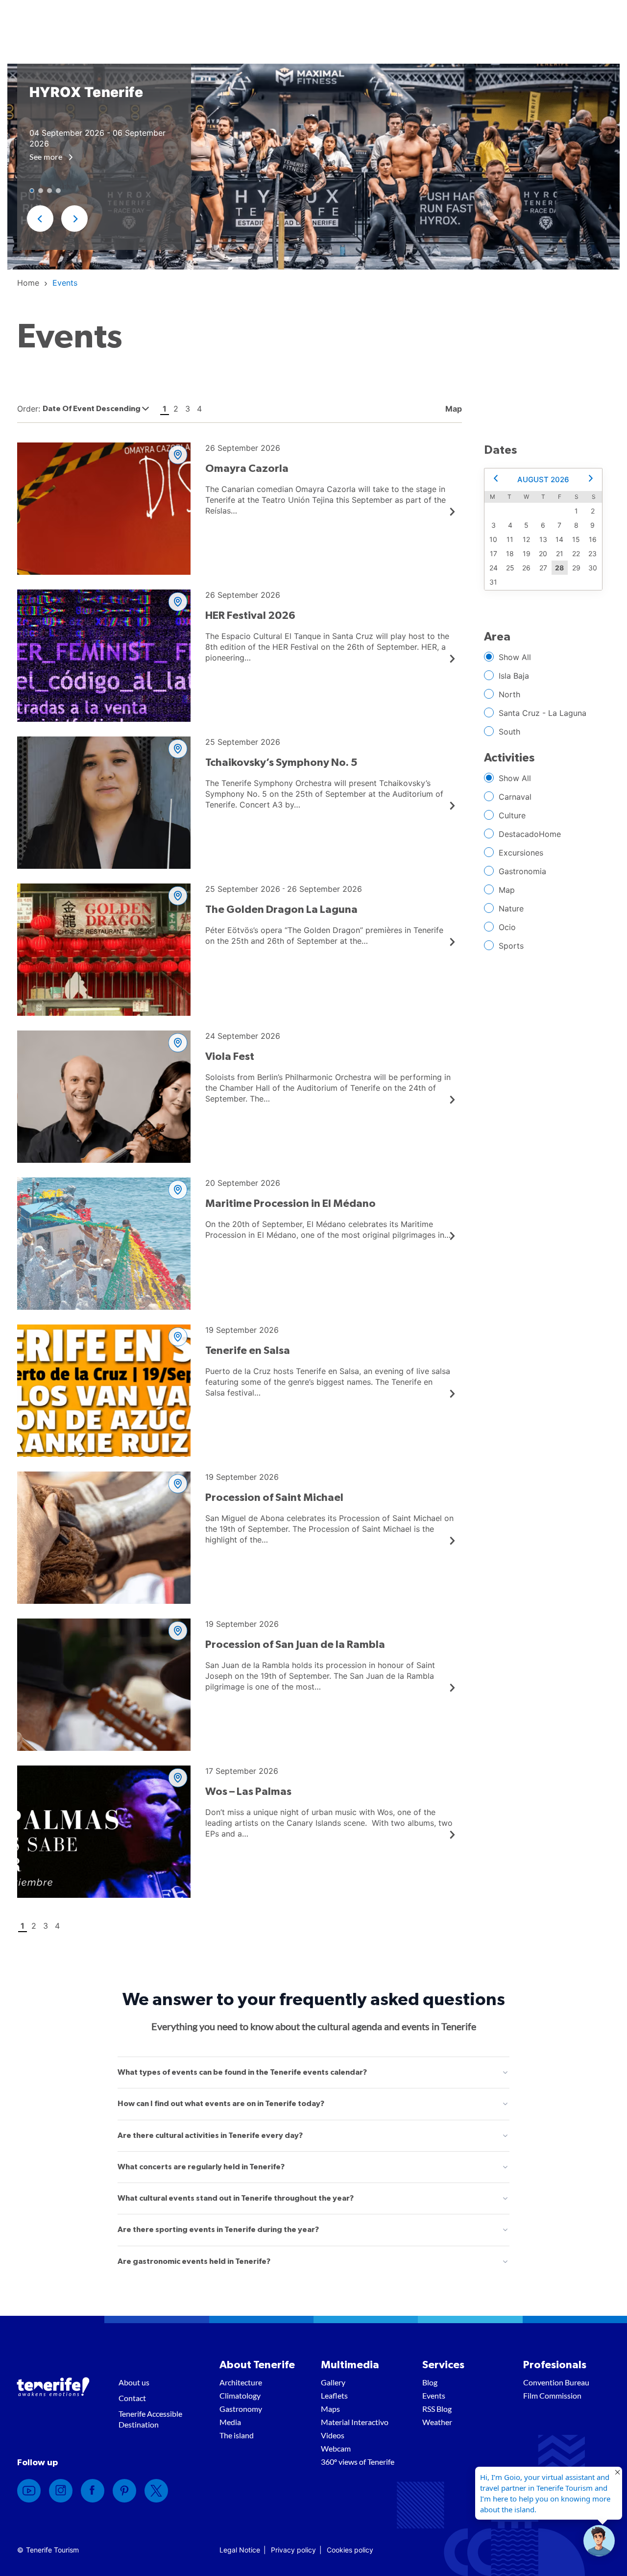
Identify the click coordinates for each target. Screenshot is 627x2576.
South (509, 732)
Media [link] (230, 2422)
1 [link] (165, 409)
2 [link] (176, 409)
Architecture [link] (241, 2382)
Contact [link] (132, 2398)
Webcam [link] (336, 2448)
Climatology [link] (240, 2395)
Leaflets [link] (334, 2395)
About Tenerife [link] (257, 2365)
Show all (515, 657)
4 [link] (199, 409)
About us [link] (134, 2382)
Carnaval (515, 797)
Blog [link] (430, 2382)
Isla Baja (514, 676)
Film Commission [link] (552, 2395)
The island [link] (237, 2435)
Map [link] (453, 409)
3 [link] (188, 409)
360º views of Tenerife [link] (358, 2462)
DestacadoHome (530, 834)
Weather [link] (437, 2422)
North (509, 694)
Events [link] (434, 2395)
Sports (511, 946)
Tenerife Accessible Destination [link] (150, 2419)
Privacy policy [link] (293, 2550)
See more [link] (47, 157)
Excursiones (521, 853)
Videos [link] (333, 2435)
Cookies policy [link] (350, 2550)
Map (507, 890)
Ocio (507, 927)
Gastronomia (522, 871)
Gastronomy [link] (241, 2409)
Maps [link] (330, 2409)
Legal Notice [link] (240, 2550)
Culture (512, 815)
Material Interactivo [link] (355, 2422)
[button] (40, 219)
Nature (511, 908)
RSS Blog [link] (437, 2409)
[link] (28, 283)
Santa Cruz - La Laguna (543, 713)
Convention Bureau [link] (556, 2382)
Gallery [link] (333, 2382)
